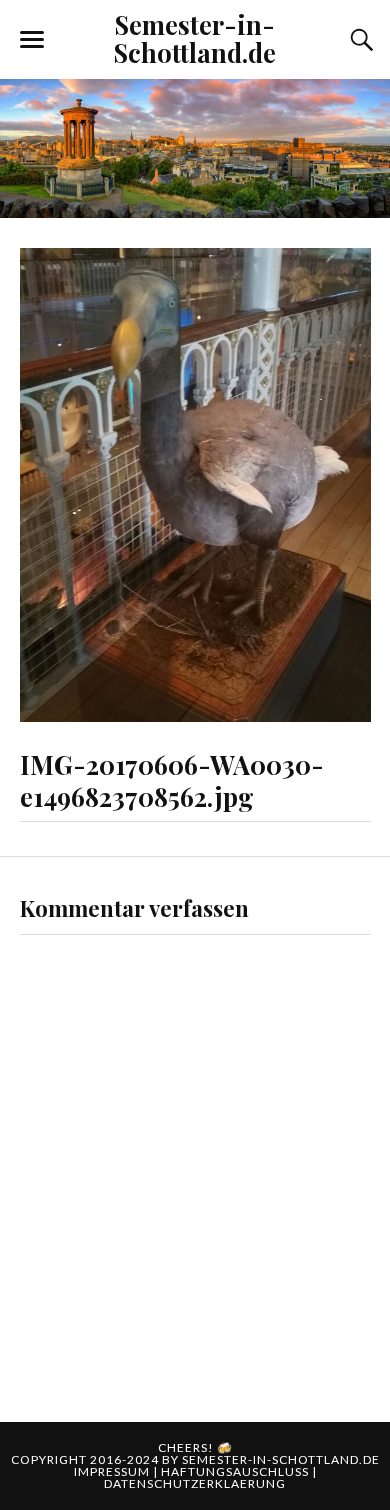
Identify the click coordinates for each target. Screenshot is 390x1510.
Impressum (113, 1471)
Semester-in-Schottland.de (195, 38)
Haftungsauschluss (236, 1471)
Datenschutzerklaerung (195, 1483)
